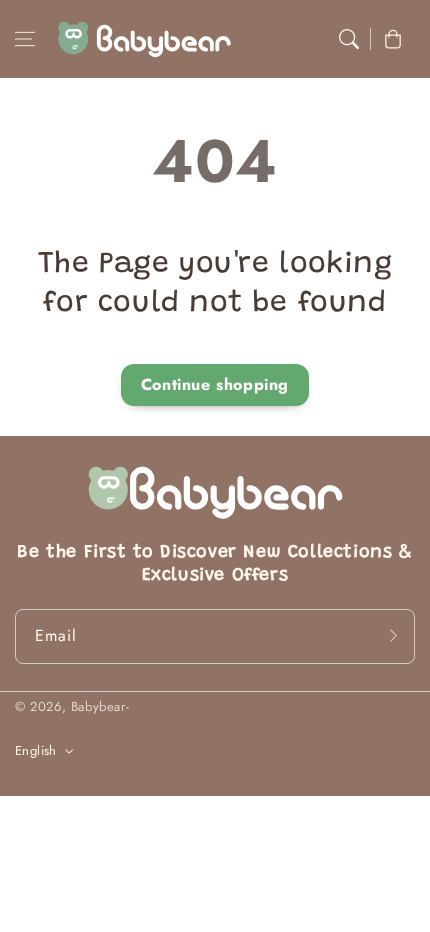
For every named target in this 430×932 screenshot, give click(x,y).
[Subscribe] (393, 636)
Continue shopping (215, 384)
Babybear (98, 706)
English (36, 750)
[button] (25, 39)
